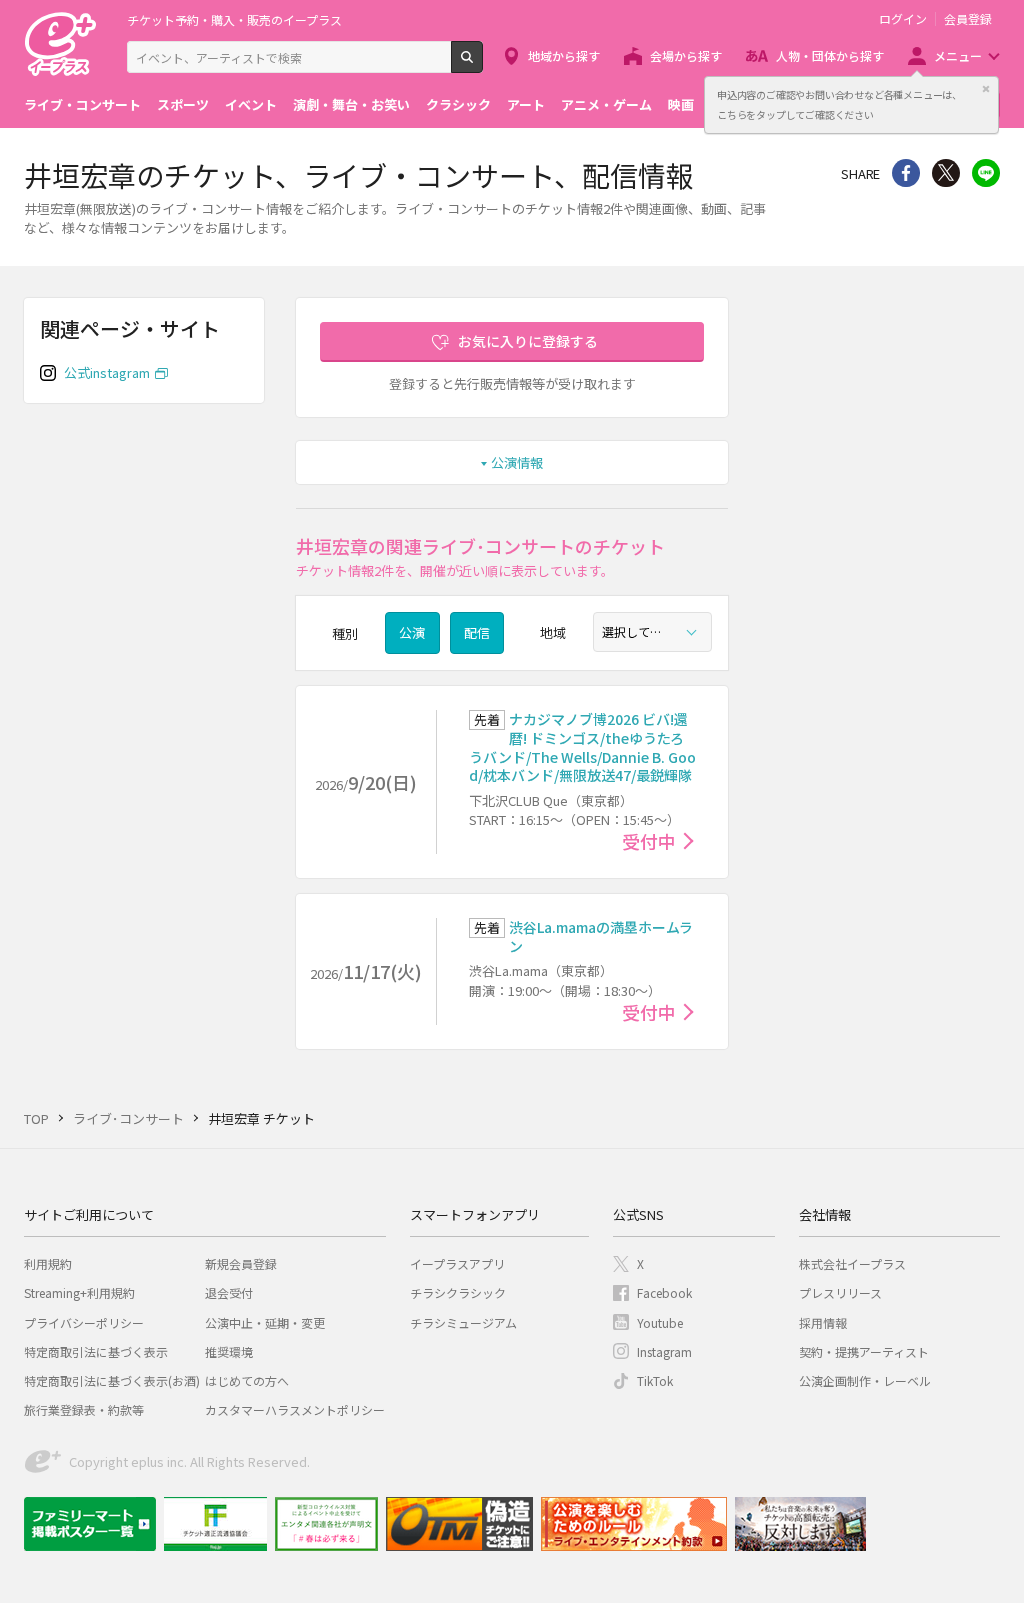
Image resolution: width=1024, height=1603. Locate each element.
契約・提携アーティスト (864, 1351)
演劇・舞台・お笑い (351, 104)
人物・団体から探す (830, 55)
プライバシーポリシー (84, 1322)
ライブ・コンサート (82, 104)
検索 (482, 65)
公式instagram (107, 372)
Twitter (946, 173)
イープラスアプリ (457, 1263)
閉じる (986, 89)
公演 (412, 632)
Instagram (664, 1351)
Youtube (660, 1322)
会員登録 (968, 19)
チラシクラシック (458, 1292)
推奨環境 (229, 1351)
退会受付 (229, 1292)
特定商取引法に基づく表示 (96, 1351)
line (986, 173)
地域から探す (564, 55)
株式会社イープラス (852, 1263)
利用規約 (48, 1263)
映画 (681, 104)
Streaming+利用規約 (79, 1292)
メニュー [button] (958, 55)
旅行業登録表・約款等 (84, 1409)
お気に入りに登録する (528, 341)
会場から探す (686, 55)
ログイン (903, 19)
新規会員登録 (241, 1263)
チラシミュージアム (463, 1322)
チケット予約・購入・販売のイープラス (234, 19)
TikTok (655, 1380)
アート (526, 104)
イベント (251, 104)
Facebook (664, 1292)
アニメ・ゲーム (606, 104)
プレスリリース (840, 1292)
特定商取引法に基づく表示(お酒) (112, 1380)
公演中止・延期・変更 (265, 1322)
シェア (906, 173)
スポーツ (183, 104)
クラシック (458, 104)
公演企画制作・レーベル (865, 1380)
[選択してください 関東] (652, 632)
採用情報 (823, 1322)
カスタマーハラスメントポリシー (295, 1409)
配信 (477, 632)
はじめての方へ (247, 1380)
